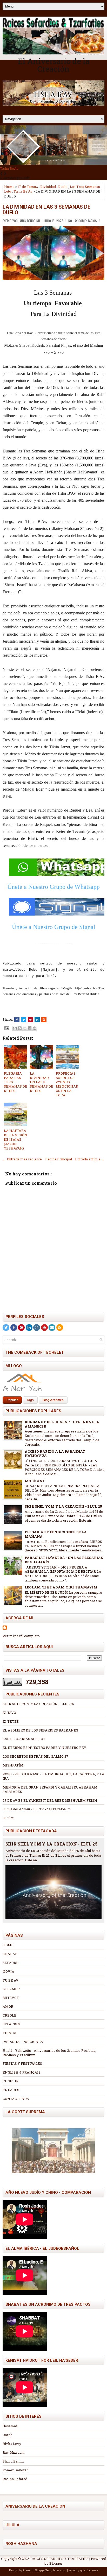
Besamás (10, 2426)
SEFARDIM (12, 2024)
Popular (12, 1400)
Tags (30, 1400)
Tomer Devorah (16, 2470)
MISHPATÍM (13, 1765)
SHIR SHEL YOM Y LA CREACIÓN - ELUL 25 (63, 1506)
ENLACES (11, 2090)
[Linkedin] (29, 1328)
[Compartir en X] (25, 1028)
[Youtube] (44, 1328)
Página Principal (59, 1159)
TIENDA (9, 2033)
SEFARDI (10, 1963)
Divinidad (48, 187)
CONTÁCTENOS (16, 2099)
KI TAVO (9, 1713)
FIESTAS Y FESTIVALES (22, 2063)
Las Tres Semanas (85, 187)
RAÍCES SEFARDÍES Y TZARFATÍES (59, 2559)
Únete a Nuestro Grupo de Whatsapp (53, 887)
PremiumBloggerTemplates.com (45, 2570)
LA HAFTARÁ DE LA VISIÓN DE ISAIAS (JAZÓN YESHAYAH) (16, 1139)
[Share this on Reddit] (44, 1020)
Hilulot (8, 1818)
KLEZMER (11, 1989)
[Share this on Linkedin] (37, 1020)
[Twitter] (6, 1328)
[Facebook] (14, 1328)
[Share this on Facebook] (17, 1020)
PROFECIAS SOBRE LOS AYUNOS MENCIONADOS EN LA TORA (67, 1084)
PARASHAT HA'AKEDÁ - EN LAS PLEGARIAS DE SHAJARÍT (64, 1560)
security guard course (83, 2570)
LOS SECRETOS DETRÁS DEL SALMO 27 (35, 1756)
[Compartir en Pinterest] (35, 1028)
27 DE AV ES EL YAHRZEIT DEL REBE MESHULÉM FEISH (50, 1800)
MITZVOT (11, 1998)
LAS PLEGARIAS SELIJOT (24, 1739)
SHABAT (10, 1954)
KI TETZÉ (11, 1721)
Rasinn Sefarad (15, 2479)
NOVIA (8, 1971)
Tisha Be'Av (23, 191)
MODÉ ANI (34, 1481)
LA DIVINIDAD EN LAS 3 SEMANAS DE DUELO (46, 210)
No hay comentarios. (83, 221)
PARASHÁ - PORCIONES (23, 2042)
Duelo (63, 187)
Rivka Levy (12, 2444)
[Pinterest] (21, 1328)
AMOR (8, 2006)
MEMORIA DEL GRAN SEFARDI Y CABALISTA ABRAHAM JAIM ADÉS (50, 1789)
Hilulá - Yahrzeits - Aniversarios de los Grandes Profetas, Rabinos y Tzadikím (49, 2053)
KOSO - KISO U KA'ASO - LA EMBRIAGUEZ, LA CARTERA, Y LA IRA (53, 1776)
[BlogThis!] (20, 1028)
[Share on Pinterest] (30, 1020)
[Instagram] (37, 1328)
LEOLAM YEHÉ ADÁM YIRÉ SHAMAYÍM (61, 1587)
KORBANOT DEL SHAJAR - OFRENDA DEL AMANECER (62, 1424)
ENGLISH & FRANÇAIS (22, 2072)
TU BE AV (11, 1980)
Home (9, 187)
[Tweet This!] (24, 1020)
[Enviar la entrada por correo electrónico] (6, 1028)
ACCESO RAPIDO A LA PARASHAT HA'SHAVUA (55, 1454)
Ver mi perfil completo (21, 1636)
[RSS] (60, 1328)
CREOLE (9, 2015)
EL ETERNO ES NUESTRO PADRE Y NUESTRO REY (44, 1748)
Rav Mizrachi (14, 2452)
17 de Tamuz (28, 187)
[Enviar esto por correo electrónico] (15, 1028)
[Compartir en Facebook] (30, 1028)
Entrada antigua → (90, 1159)
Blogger (56, 2563)
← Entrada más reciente (22, 1159)
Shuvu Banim (13, 2461)
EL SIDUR (11, 2081)
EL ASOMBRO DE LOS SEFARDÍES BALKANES (40, 1730)
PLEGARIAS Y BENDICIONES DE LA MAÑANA (56, 1534)
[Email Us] (52, 1328)
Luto (8, 191)
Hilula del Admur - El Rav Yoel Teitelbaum (37, 1809)
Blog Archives (53, 1400)
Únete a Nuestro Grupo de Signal (54, 927)
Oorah (8, 2435)
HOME (8, 1945)
